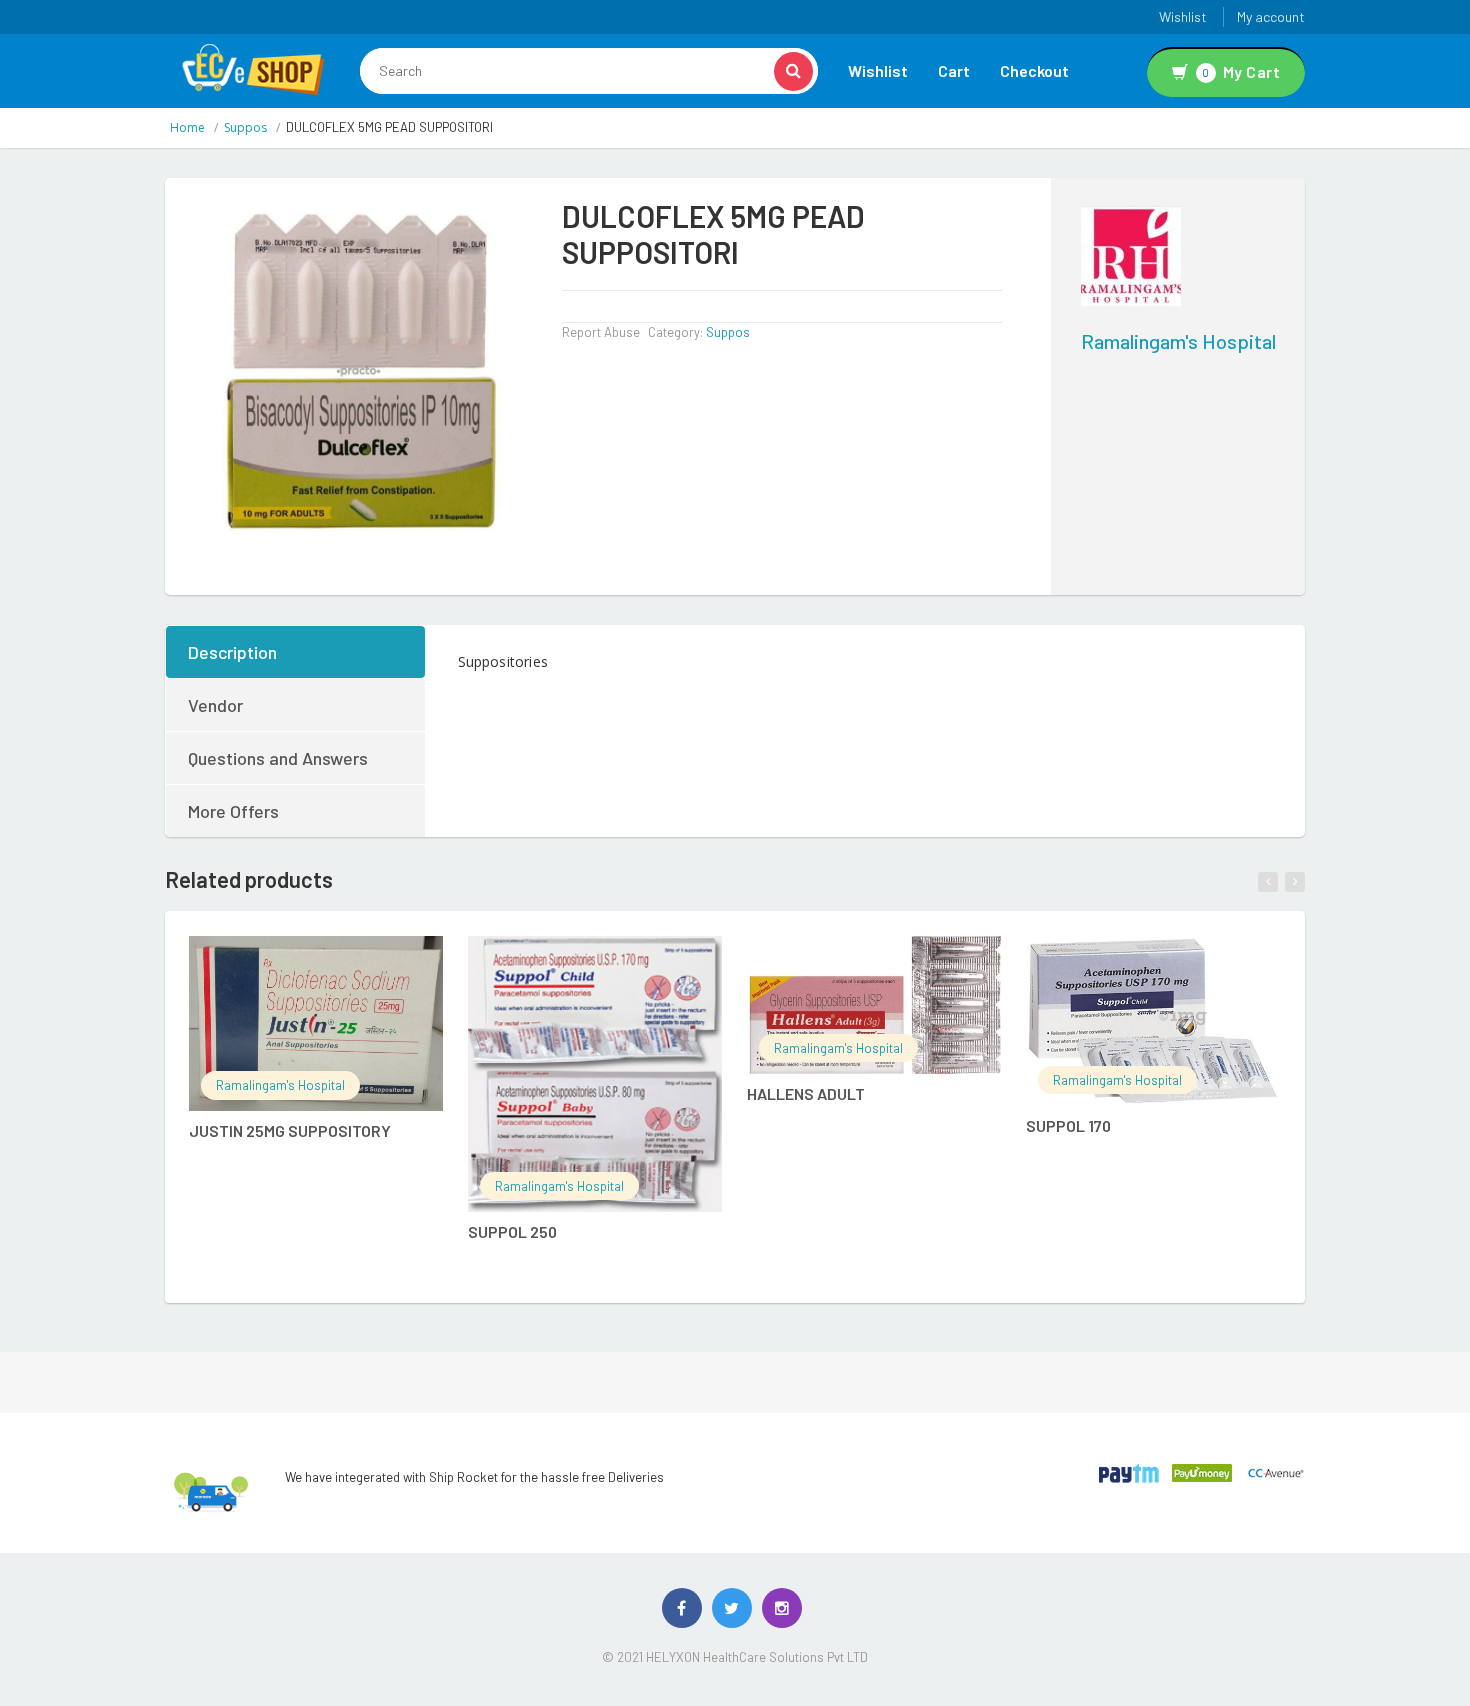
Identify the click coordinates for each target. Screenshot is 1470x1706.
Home (187, 127)
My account (1271, 16)
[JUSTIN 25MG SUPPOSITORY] (316, 1023)
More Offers (233, 811)
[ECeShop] (253, 68)
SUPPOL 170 (1068, 1125)
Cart (954, 70)
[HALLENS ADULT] (874, 1005)
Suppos (245, 127)
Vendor (215, 705)
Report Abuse (601, 332)
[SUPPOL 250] (595, 1074)
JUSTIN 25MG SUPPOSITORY (290, 1130)
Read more (336, 962)
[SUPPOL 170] (1153, 1021)
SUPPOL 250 (512, 1231)
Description (232, 652)
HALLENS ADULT (806, 1093)
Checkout (1034, 70)
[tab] (296, 652)
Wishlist (1183, 16)
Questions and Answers (278, 758)
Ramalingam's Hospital (1178, 341)
